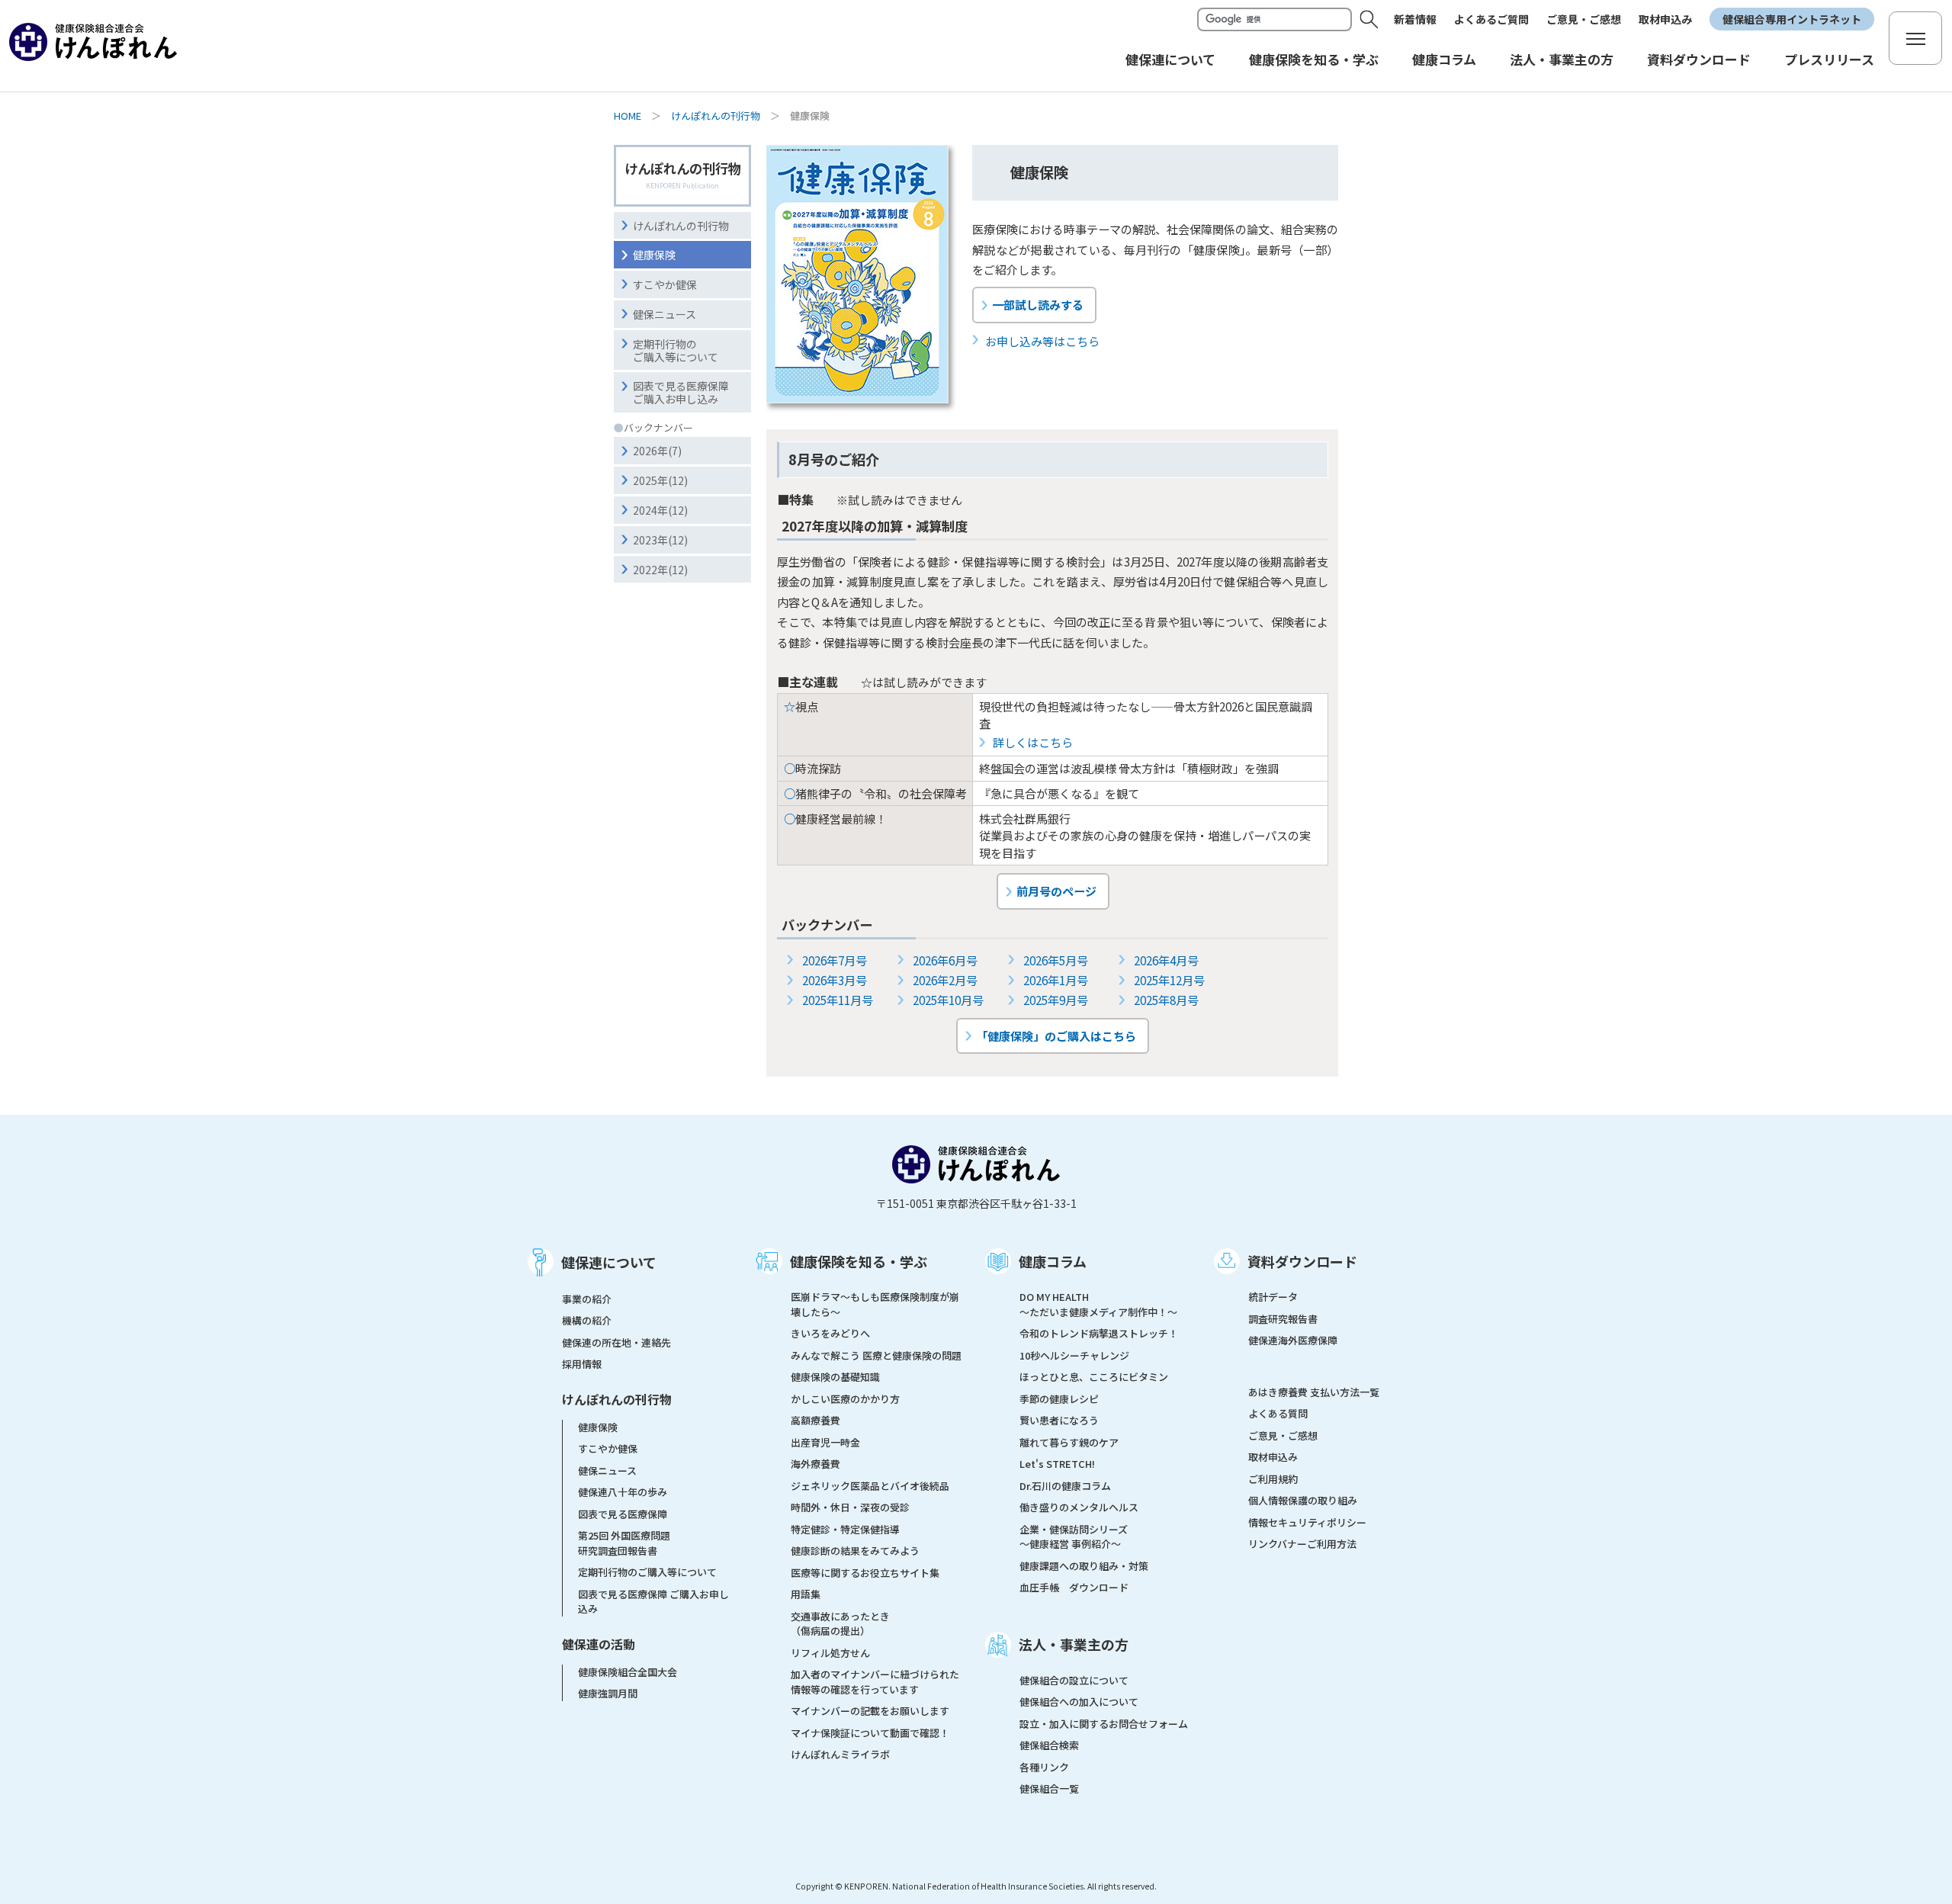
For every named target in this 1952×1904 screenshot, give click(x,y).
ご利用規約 (1273, 1479)
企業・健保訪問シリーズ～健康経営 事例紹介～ (1074, 1537)
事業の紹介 (587, 1299)
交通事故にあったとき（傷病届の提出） (840, 1624)
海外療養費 (815, 1464)
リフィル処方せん (830, 1653)
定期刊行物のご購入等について (676, 350)
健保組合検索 (1049, 1745)
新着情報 (1415, 19)
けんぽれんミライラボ (840, 1754)
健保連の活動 (599, 1644)
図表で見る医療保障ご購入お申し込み (681, 392)
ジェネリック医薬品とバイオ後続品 (870, 1486)
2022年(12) (660, 570)
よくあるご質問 (1491, 19)
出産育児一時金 (825, 1442)
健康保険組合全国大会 (628, 1672)
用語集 (806, 1594)
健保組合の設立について (1074, 1680)
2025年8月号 (1166, 1000)
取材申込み (1665, 19)
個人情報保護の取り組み (1303, 1500)
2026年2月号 (945, 980)
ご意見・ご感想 (1584, 19)
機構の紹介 (587, 1320)
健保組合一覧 (1049, 1788)
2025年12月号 (1169, 980)
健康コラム (1053, 1261)
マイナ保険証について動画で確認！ (870, 1733)
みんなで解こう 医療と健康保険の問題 (876, 1355)
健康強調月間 (608, 1693)
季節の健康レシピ (1059, 1399)
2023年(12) (660, 540)
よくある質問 (1278, 1413)
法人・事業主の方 (1074, 1644)
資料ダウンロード (1302, 1261)
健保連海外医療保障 (1293, 1340)
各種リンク (1044, 1767)
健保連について (609, 1262)
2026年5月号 (1056, 960)
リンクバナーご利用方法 (1302, 1544)
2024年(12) (660, 510)
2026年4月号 (1166, 960)
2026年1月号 (1056, 980)
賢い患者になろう (1059, 1420)
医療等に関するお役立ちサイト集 (865, 1573)
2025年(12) (660, 480)
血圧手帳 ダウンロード (1074, 1587)
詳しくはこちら (1033, 742)
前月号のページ (1056, 891)
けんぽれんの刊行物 (716, 116)
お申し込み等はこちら (1042, 341)
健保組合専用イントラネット (1792, 19)
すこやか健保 (665, 284)
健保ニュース (665, 314)
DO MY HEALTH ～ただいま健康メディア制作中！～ (1098, 1304)
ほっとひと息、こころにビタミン (1094, 1377)
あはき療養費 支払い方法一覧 (1314, 1392)
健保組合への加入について (1079, 1702)
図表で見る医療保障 (623, 1514)
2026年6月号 (945, 960)
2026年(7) (657, 451)
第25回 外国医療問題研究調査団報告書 (624, 1543)
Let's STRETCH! (1057, 1464)
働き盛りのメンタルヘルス (1079, 1507)
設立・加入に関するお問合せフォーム (1104, 1724)
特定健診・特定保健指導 (845, 1529)
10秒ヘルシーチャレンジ (1074, 1355)
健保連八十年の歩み (623, 1492)
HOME (628, 116)
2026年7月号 (835, 960)
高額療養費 (815, 1420)
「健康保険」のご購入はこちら (1056, 1035)
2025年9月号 (1056, 1000)
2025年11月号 (838, 1000)
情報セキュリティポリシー (1307, 1522)
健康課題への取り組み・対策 (1084, 1566)
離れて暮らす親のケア (1069, 1442)
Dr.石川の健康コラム (1065, 1486)
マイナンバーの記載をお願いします (870, 1711)
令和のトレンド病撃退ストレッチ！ (1099, 1333)
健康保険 (654, 255)
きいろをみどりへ (830, 1333)
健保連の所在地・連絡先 (616, 1342)
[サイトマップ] (1915, 38)
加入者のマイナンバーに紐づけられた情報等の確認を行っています (875, 1682)
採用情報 (582, 1364)
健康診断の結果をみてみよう (855, 1551)
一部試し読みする (1038, 304)
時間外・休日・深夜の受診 (850, 1507)
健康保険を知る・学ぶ (859, 1261)
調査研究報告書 (1283, 1319)
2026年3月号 (835, 980)
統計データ (1273, 1297)
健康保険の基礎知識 (835, 1377)
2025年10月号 (948, 1000)
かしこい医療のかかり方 (845, 1399)
